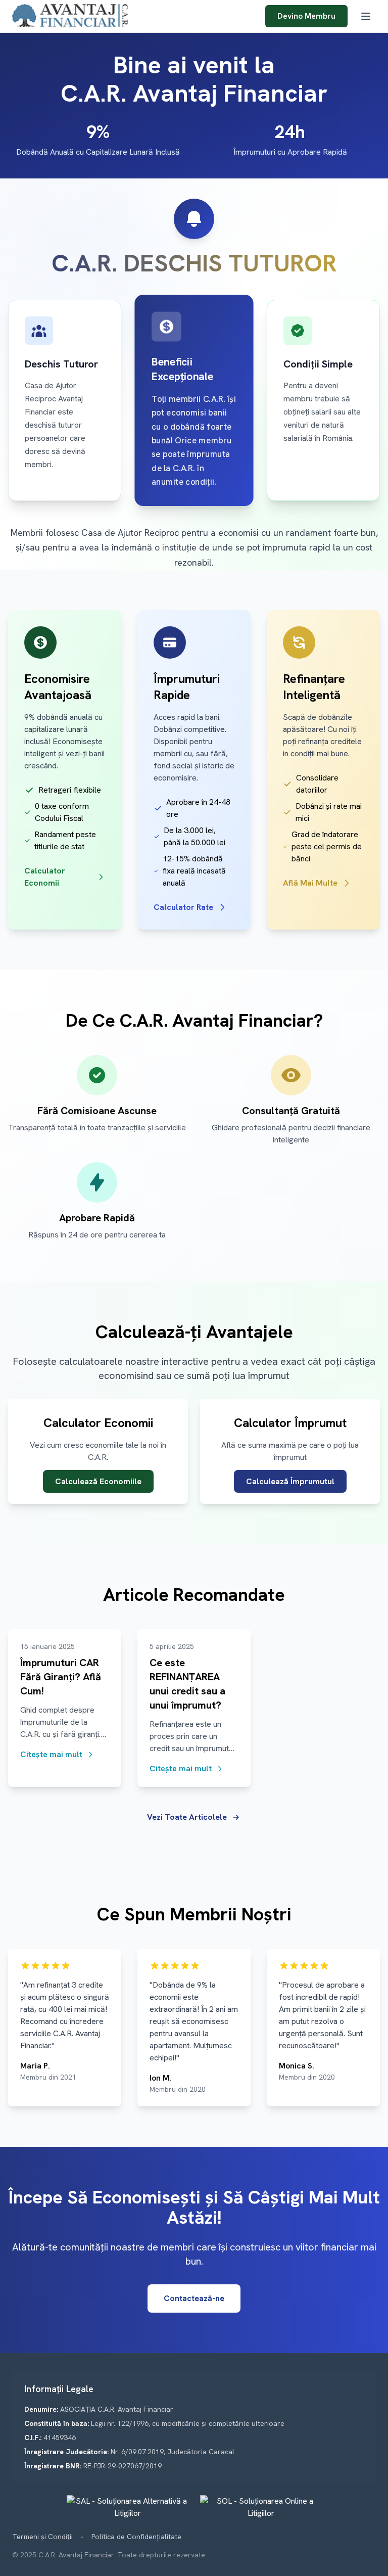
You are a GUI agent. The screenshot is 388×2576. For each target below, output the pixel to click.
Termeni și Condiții (42, 2537)
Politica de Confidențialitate (136, 2537)
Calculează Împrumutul (290, 1481)
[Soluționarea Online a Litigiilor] (261, 2507)
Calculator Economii (45, 877)
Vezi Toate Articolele (187, 1817)
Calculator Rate (183, 907)
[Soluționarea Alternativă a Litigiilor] (127, 2507)
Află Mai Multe (310, 883)
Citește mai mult (51, 1754)
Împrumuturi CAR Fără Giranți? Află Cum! (61, 1677)
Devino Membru (306, 16)
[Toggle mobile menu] (366, 16)
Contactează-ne (194, 2298)
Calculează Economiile (98, 1481)
